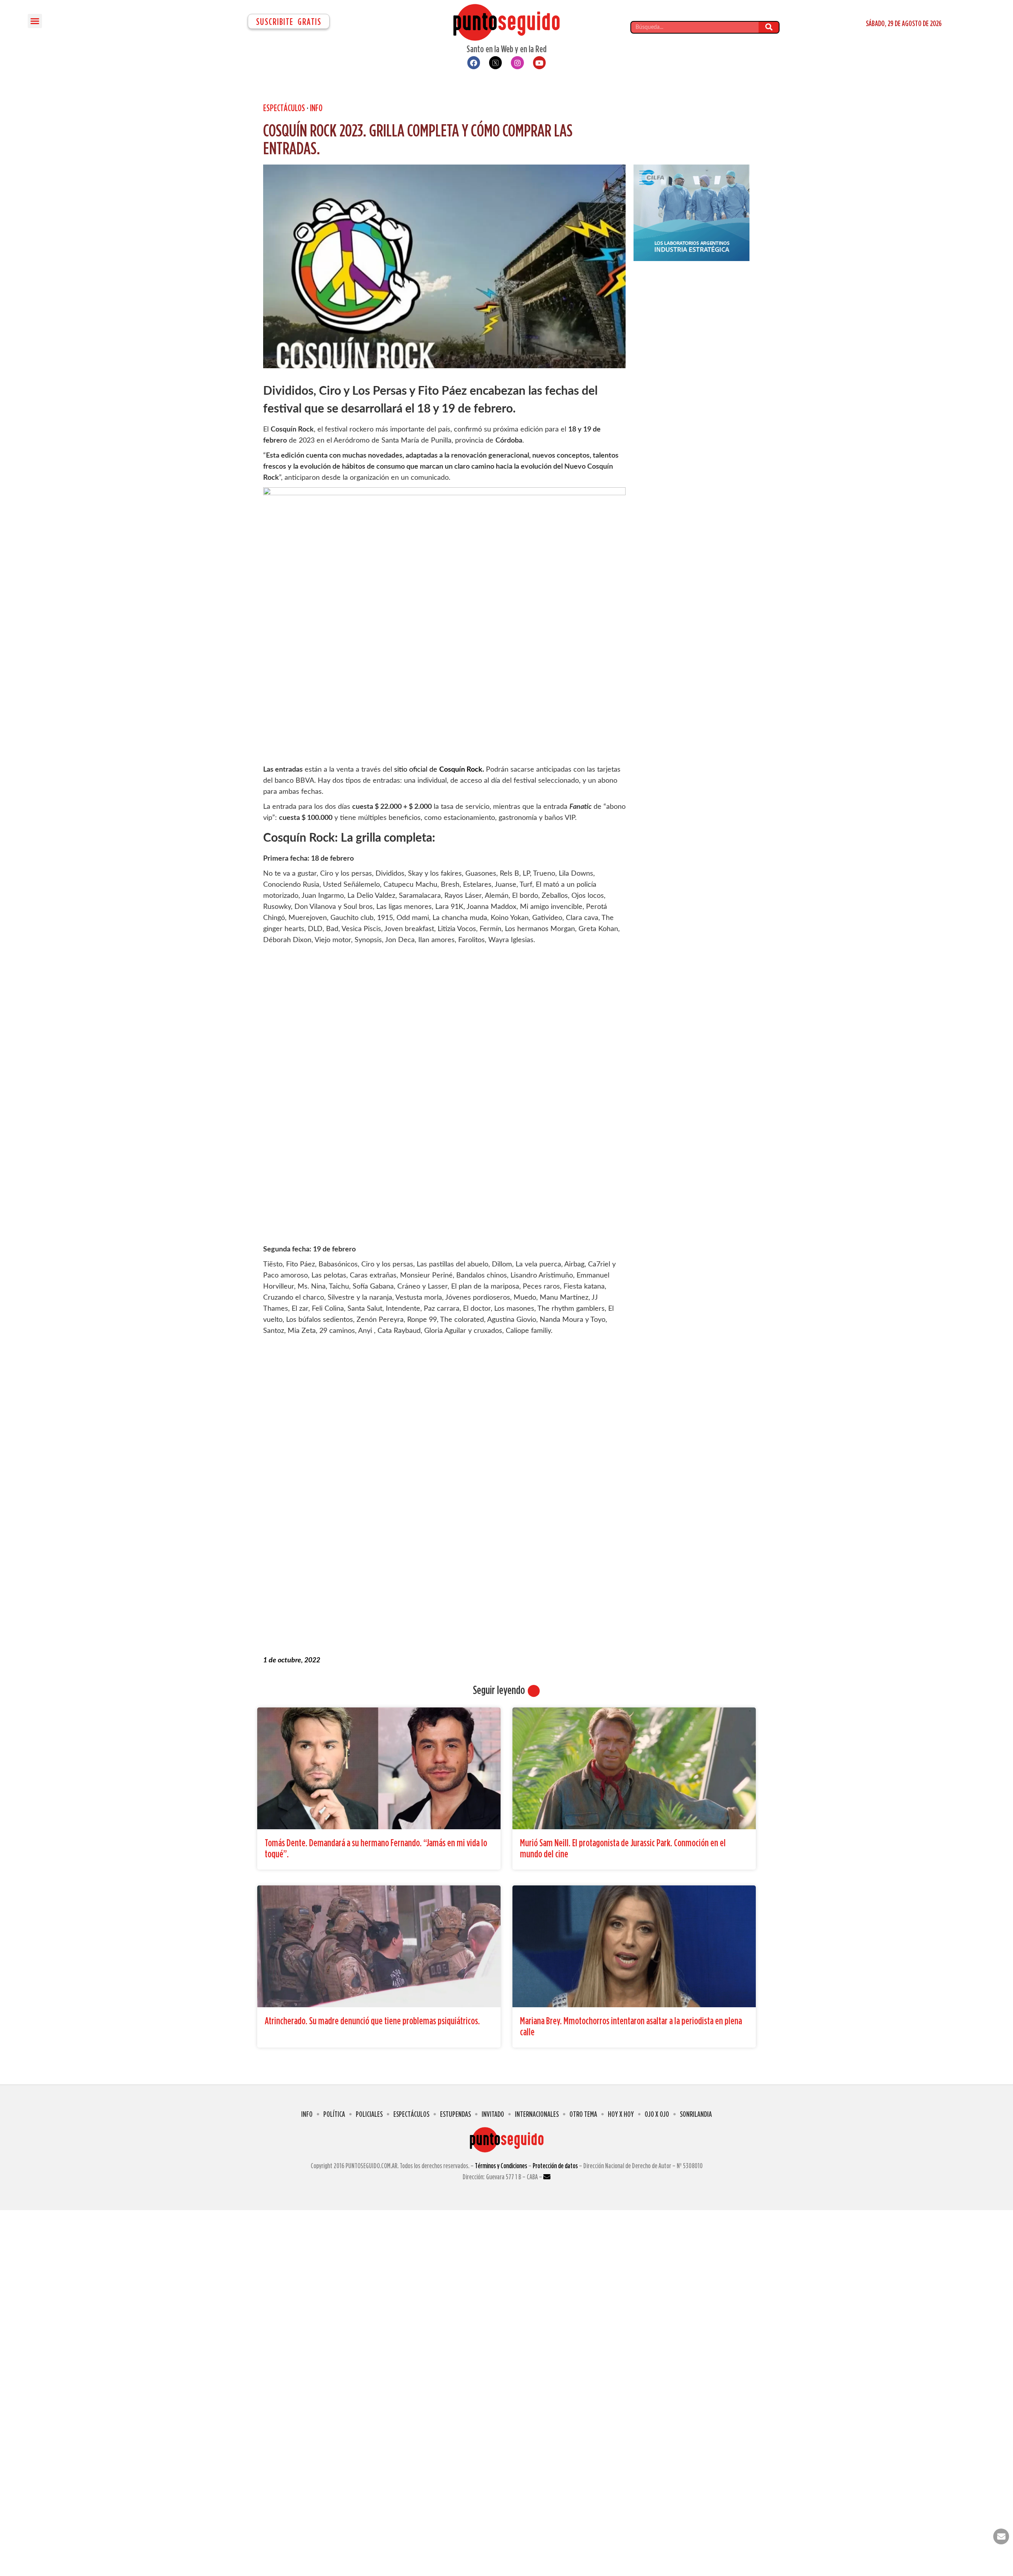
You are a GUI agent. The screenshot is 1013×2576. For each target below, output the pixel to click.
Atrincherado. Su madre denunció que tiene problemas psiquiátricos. (372, 2020)
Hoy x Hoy (621, 2114)
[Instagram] (517, 62)
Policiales (369, 2114)
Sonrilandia (696, 2114)
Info (316, 108)
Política (334, 2114)
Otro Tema (583, 2114)
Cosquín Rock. (462, 770)
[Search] (769, 27)
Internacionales (537, 2114)
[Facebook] (474, 62)
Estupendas (455, 2114)
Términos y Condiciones (501, 2166)
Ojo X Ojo (657, 2114)
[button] (35, 21)
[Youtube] (539, 62)
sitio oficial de (417, 770)
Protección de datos (555, 2166)
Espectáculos (284, 108)
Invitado (493, 2114)
